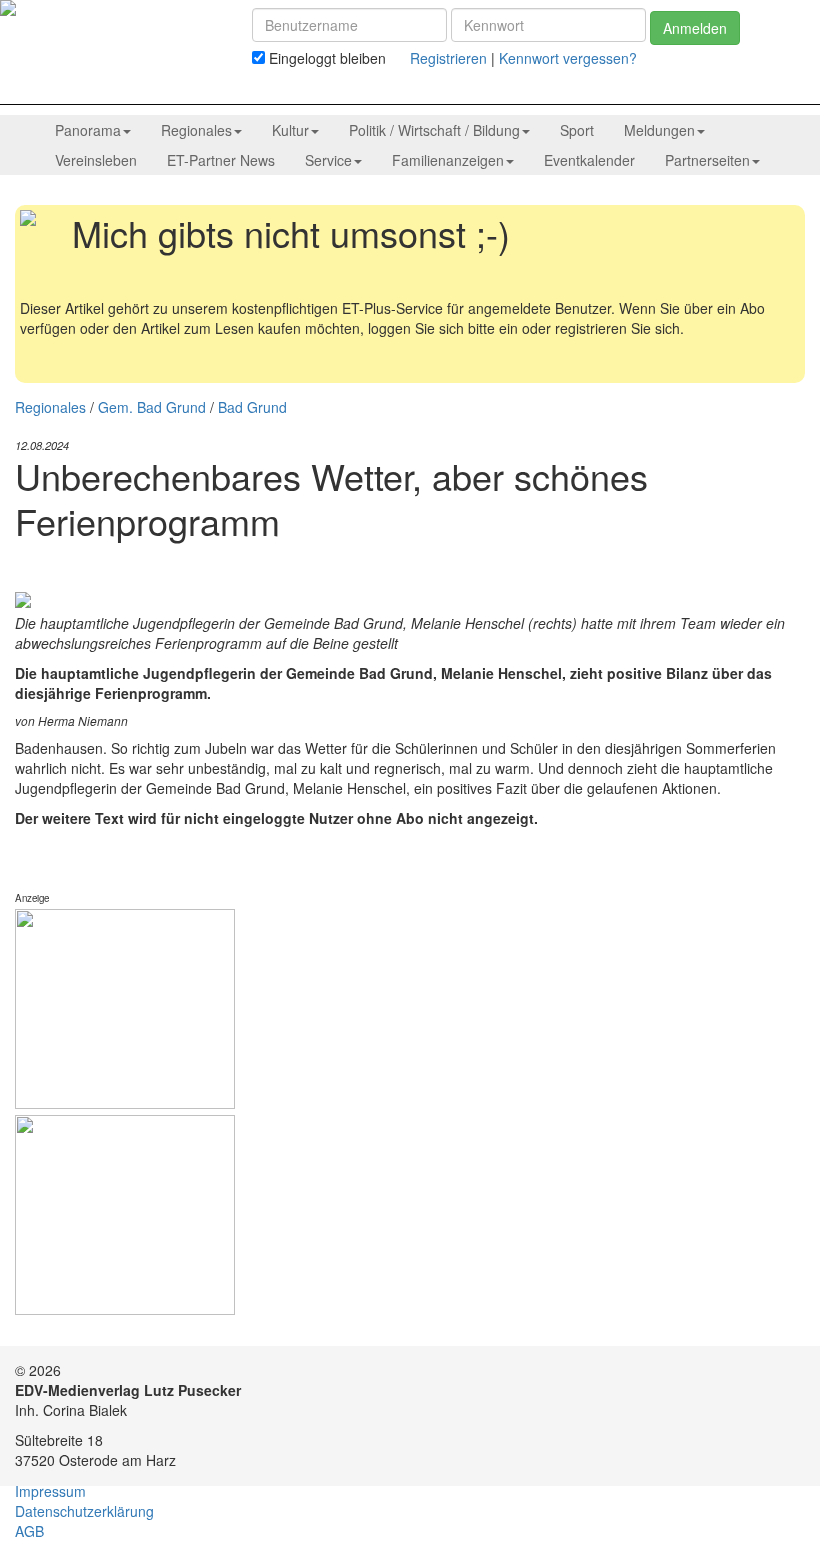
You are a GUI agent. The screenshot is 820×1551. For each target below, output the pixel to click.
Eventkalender (589, 160)
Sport (577, 130)
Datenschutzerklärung (84, 1511)
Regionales (50, 407)
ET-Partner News (221, 160)
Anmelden (695, 28)
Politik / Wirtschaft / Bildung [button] (434, 130)
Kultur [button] (290, 130)
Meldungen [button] (659, 130)
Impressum (50, 1491)
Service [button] (328, 160)
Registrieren (448, 58)
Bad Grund (252, 407)
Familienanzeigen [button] (448, 160)
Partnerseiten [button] (707, 160)
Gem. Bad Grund (152, 407)
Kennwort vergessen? (568, 58)
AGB (29, 1531)
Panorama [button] (88, 130)
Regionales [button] (196, 130)
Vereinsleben (96, 160)
